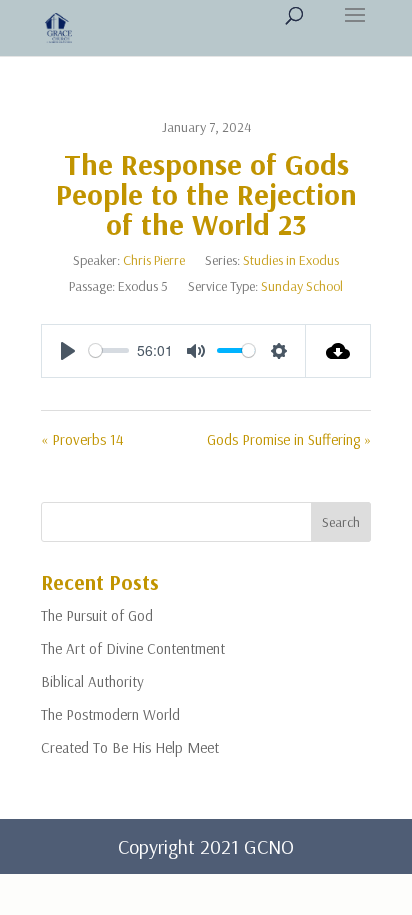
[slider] (109, 350)
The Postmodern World (110, 714)
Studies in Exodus (291, 260)
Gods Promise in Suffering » (289, 439)
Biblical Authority (92, 681)
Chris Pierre (154, 260)
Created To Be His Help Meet (130, 747)
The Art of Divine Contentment (133, 648)
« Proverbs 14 (82, 439)
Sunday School (302, 286)
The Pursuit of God (97, 615)
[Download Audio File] (338, 351)
